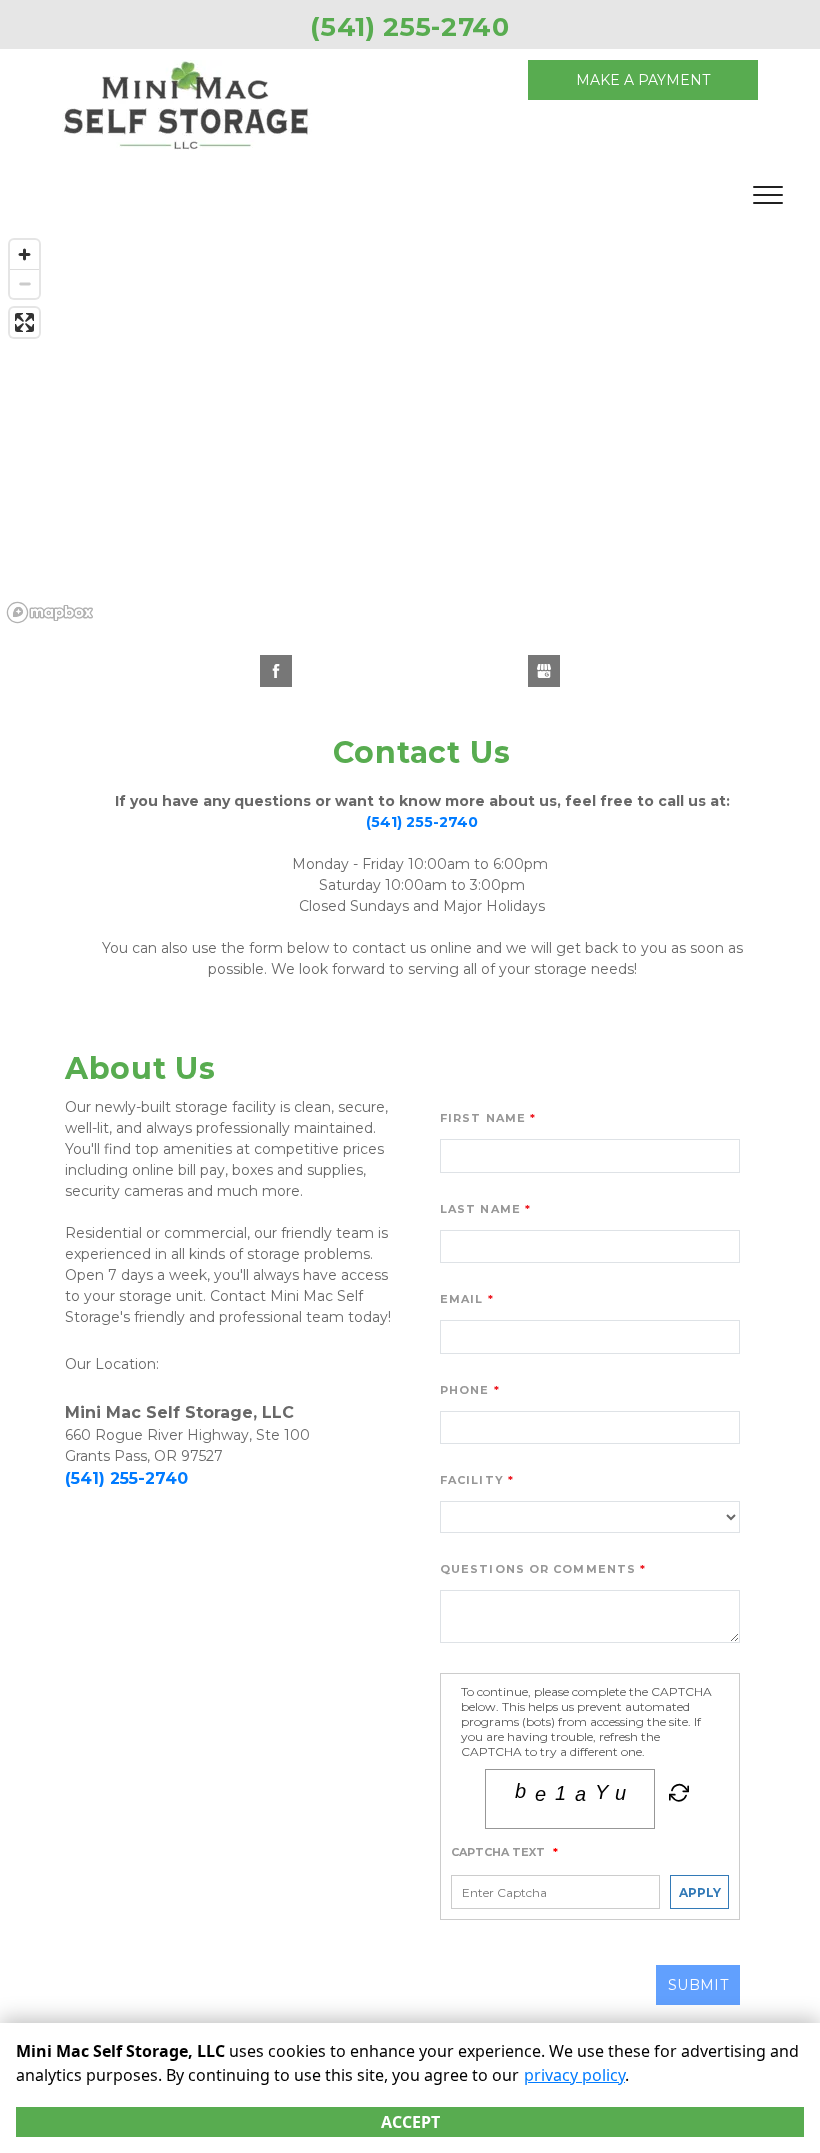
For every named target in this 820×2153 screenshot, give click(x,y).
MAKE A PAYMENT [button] (643, 80)
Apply (700, 1892)
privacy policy (574, 2075)
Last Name (480, 1209)
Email (462, 1299)
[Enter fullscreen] (24, 322)
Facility (472, 1480)
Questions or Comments (538, 1569)
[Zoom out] (24, 283)
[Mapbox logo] (50, 612)
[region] (410, 430)
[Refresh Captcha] (677, 1797)
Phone (465, 1390)
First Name (483, 1118)
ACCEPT (410, 2122)
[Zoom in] (24, 254)
